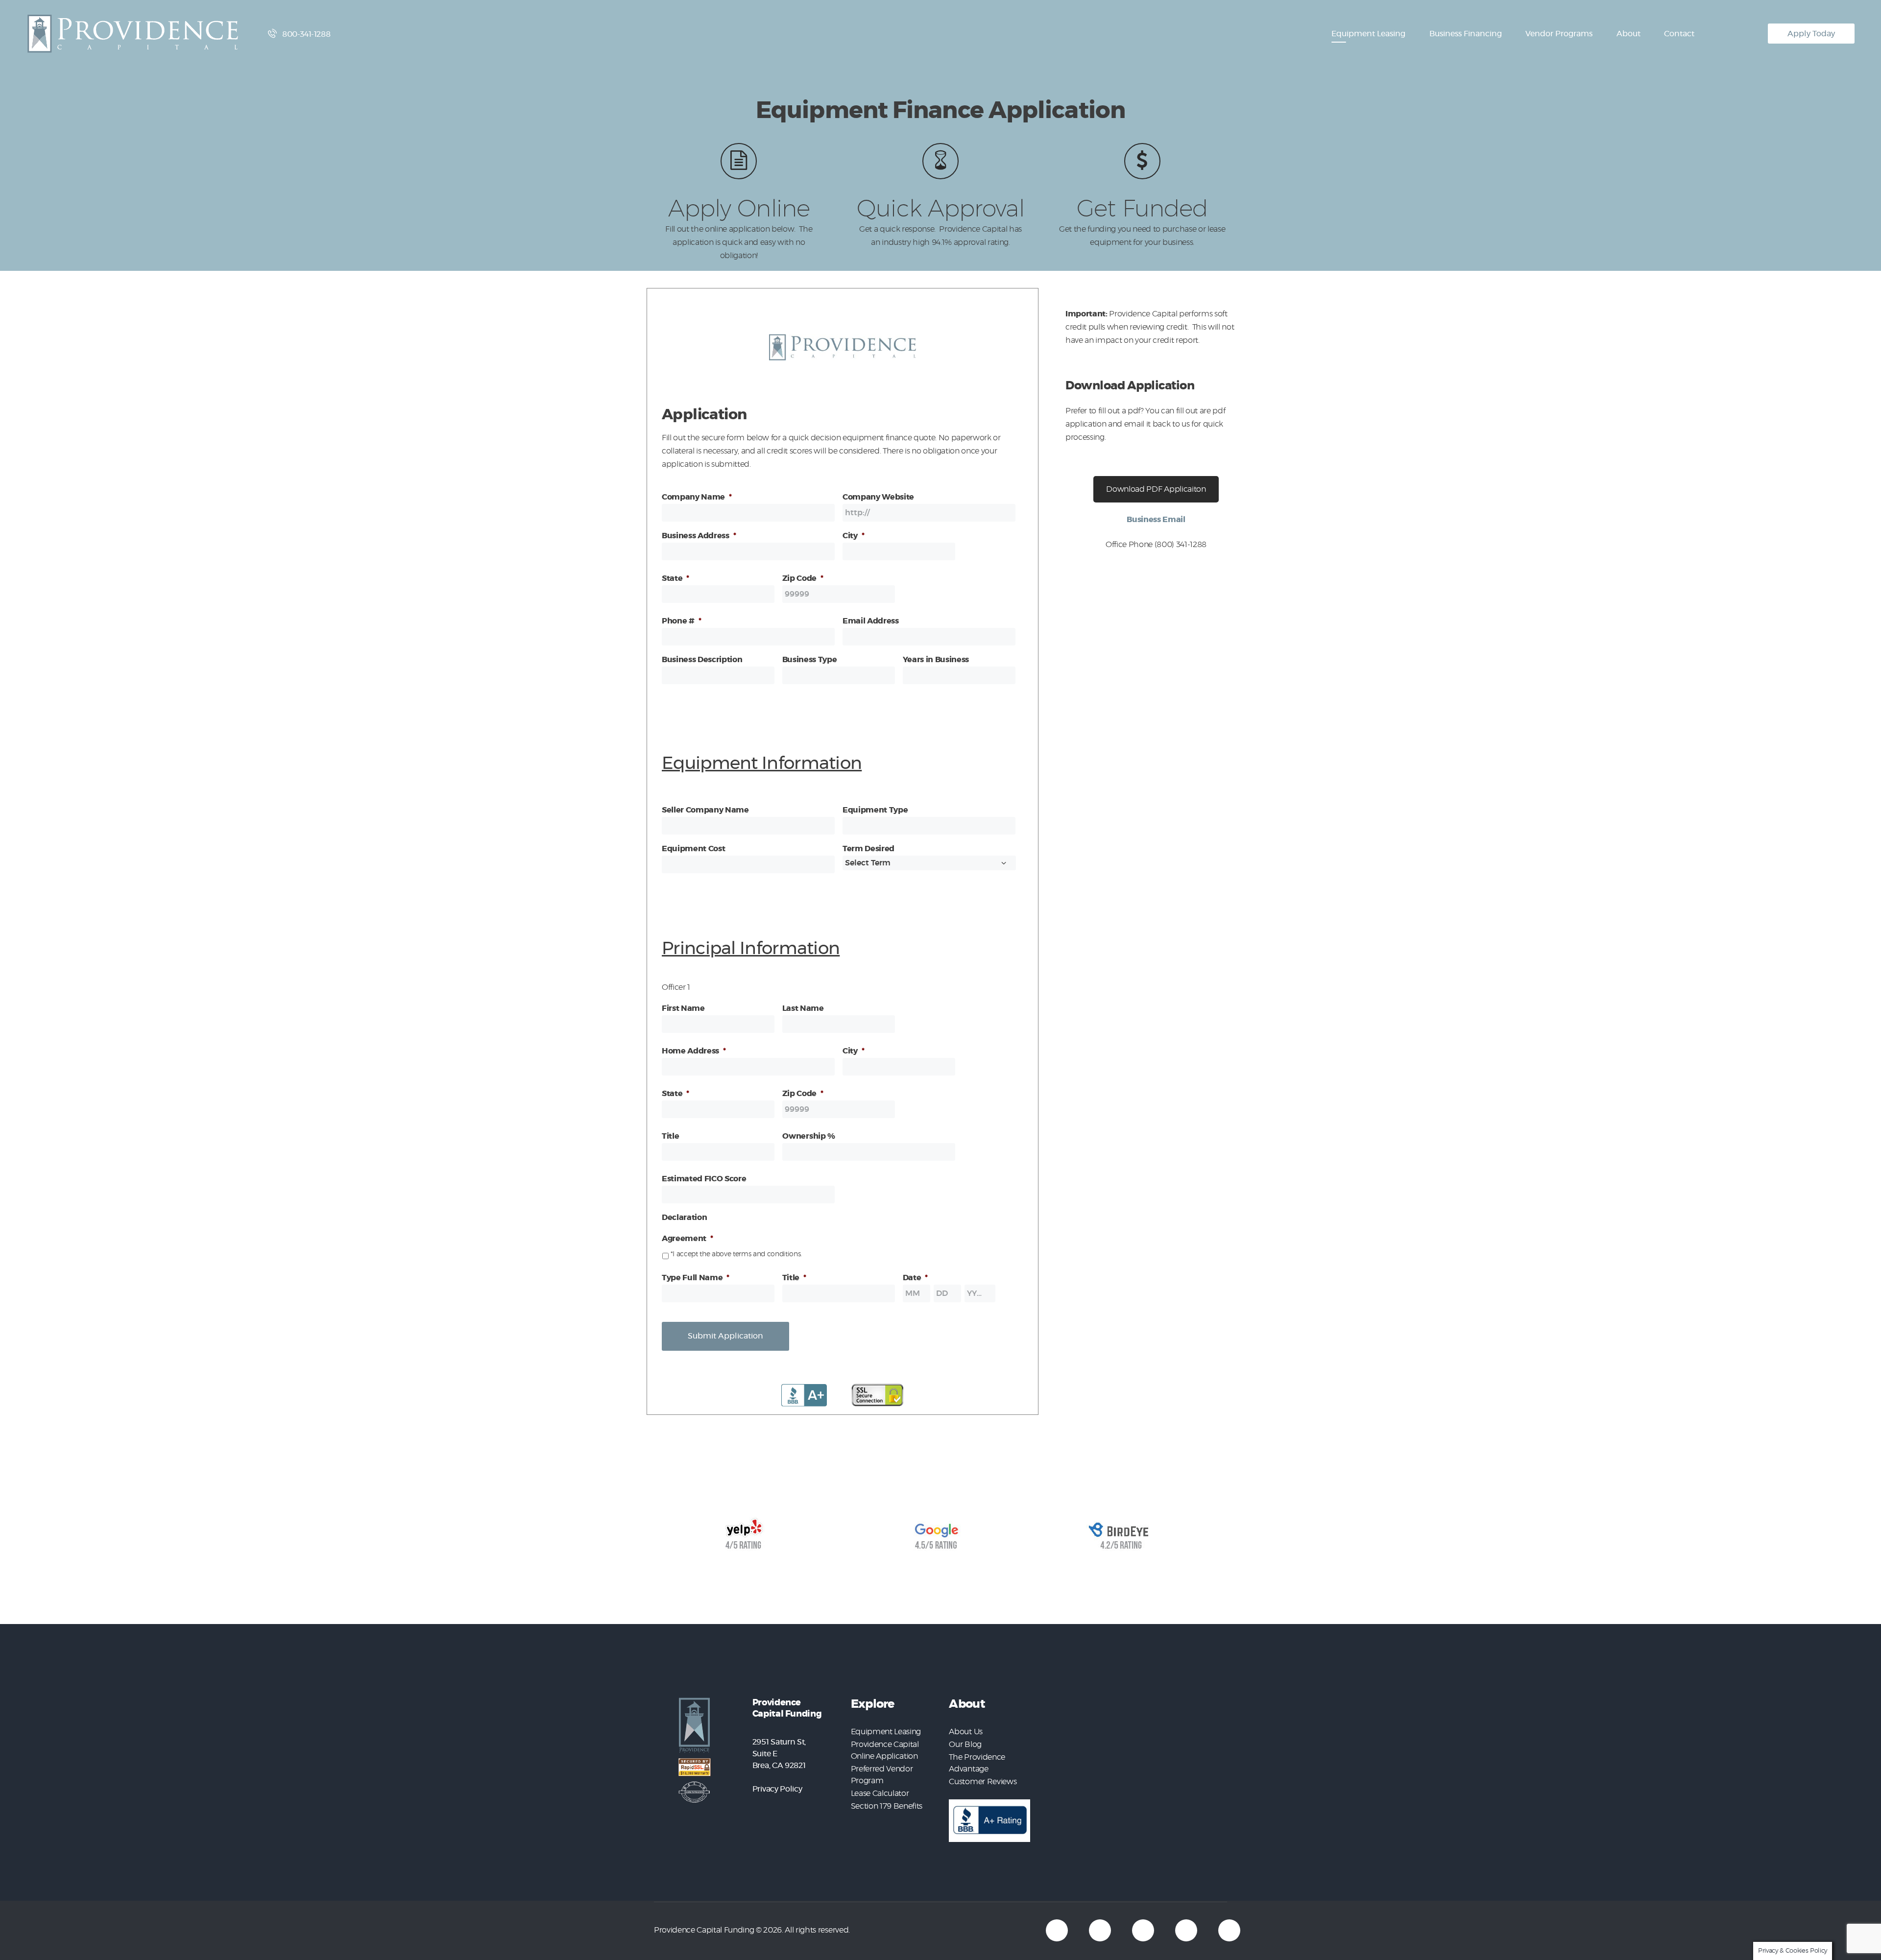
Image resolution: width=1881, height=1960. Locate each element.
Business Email (1156, 520)
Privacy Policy (777, 1789)
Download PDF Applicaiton (1156, 489)
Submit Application (725, 1336)
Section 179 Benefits (887, 1806)
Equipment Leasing (886, 1732)
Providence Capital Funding (704, 1930)
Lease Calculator (880, 1793)
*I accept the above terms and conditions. (736, 1254)
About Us (965, 1732)
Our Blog (965, 1745)
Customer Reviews (983, 1782)
